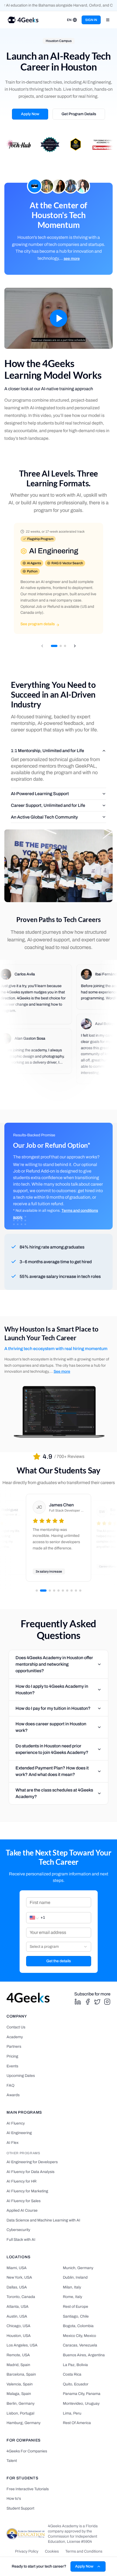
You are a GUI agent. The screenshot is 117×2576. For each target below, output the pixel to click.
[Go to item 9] (76, 1591)
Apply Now (30, 114)
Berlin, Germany (21, 2403)
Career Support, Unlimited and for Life (48, 805)
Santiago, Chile (76, 2316)
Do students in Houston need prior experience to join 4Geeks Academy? (52, 1749)
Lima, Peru (72, 2413)
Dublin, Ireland (75, 2277)
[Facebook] (88, 2002)
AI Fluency (16, 2123)
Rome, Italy (73, 2297)
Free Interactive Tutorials (28, 2489)
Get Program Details (79, 114)
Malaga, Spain (19, 2394)
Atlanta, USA (18, 2307)
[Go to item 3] (65, 646)
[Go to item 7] (67, 1591)
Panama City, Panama (82, 2394)
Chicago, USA (19, 2326)
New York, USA (19, 2277)
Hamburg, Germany (24, 2423)
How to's (14, 2499)
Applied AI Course (22, 2210)
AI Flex (13, 2143)
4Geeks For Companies (27, 2451)
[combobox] (59, 1947)
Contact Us (16, 2027)
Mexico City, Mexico (79, 2336)
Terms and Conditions (84, 2551)
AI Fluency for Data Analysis (30, 2172)
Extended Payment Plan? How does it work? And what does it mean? (52, 1771)
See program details (38, 624)
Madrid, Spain (18, 2365)
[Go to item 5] (59, 1591)
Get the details (59, 1961)
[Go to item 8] (72, 1591)
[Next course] (75, 646)
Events (12, 2066)
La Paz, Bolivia (75, 2365)
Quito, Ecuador (76, 2384)
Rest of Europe (76, 2307)
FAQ (10, 2085)
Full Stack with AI (21, 2240)
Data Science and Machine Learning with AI (43, 2220)
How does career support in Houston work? (51, 1727)
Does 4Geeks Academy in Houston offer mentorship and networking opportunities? (54, 1664)
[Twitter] (97, 2002)
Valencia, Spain (20, 2384)
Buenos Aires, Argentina (84, 2355)
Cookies (52, 2551)
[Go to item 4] (54, 1591)
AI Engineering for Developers (32, 2162)
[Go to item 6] (63, 1591)
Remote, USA (18, 2355)
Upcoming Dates (21, 2076)
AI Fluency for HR (21, 2181)
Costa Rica (72, 2374)
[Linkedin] (78, 2002)
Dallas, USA (17, 2287)
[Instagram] (107, 2002)
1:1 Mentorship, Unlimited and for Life (47, 751)
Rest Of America (77, 2423)
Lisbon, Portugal (20, 2413)
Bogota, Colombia (78, 2326)
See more (62, 1371)
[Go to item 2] (61, 646)
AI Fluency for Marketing (27, 2191)
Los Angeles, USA (22, 2345)
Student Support (20, 2508)
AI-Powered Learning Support (40, 794)
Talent (12, 2461)
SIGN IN (91, 20)
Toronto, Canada (21, 2297)
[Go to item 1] (54, 646)
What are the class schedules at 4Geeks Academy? (54, 1793)
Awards (13, 2095)
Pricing (12, 2056)
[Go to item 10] (80, 1591)
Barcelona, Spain (21, 2374)
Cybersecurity (18, 2230)
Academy (15, 2037)
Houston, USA (19, 2336)
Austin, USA (17, 2316)
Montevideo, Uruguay (81, 2403)
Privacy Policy (27, 2551)
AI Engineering (19, 2133)
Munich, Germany (78, 2268)
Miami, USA (17, 2268)
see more (72, 259)
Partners (14, 2047)
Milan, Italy (72, 2287)
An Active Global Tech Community (44, 817)
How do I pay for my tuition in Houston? (53, 1708)
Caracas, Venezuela (80, 2345)
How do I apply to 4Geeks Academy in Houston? (52, 1690)
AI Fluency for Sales (24, 2201)
